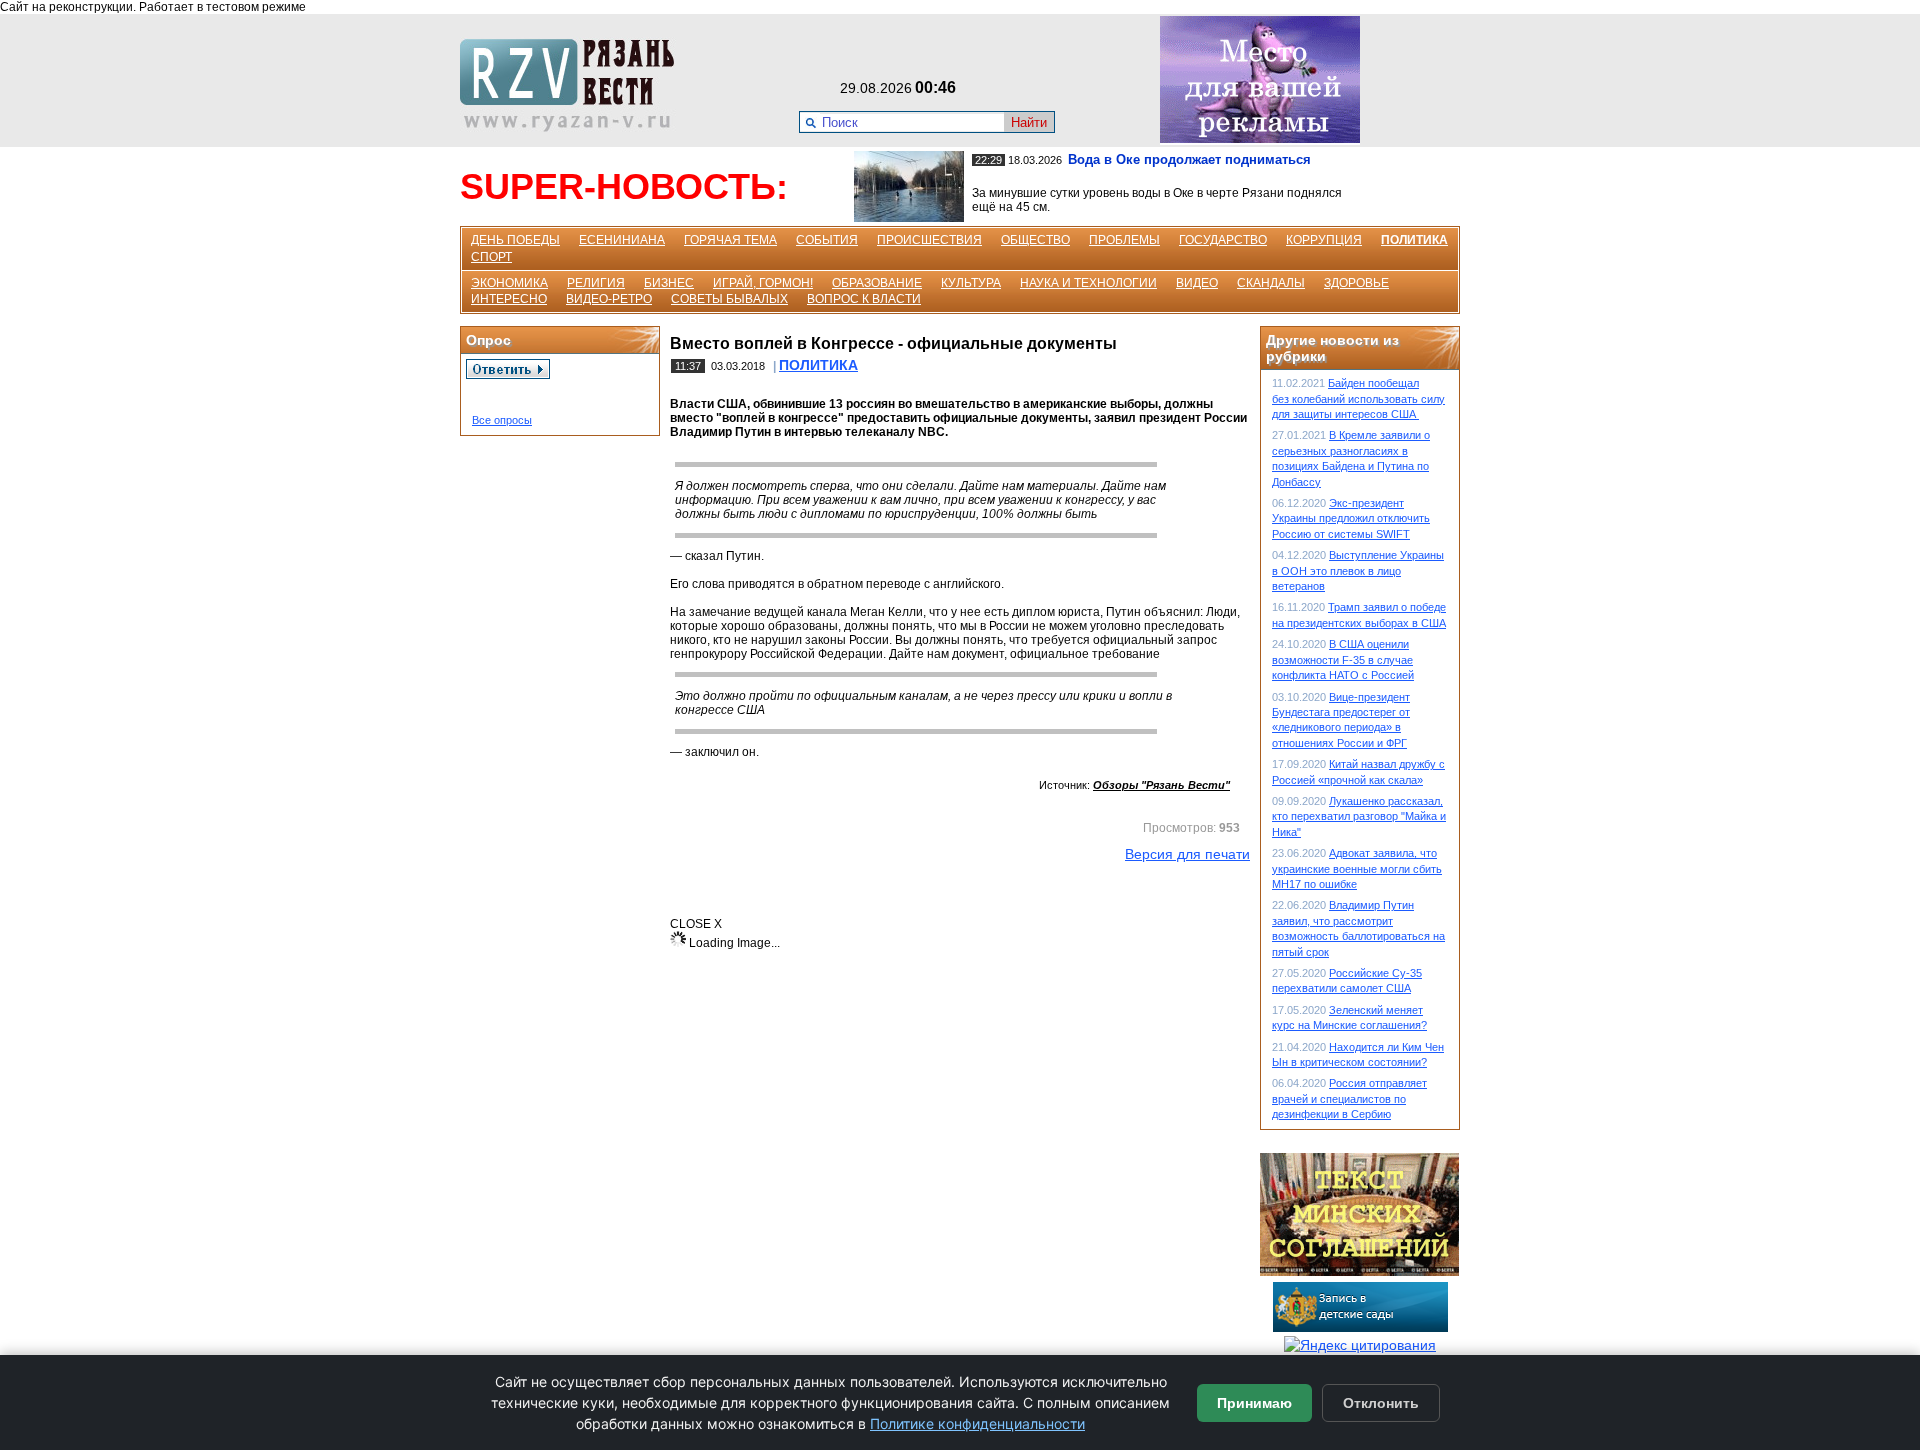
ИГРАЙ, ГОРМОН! (763, 283)
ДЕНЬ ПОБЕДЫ (515, 240)
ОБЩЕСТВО (1035, 240)
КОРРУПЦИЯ (1324, 240)
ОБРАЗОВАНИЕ (877, 283)
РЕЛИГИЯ (596, 283)
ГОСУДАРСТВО (1223, 240)
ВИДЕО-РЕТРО (609, 299)
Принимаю (1254, 1403)
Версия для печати (1187, 854)
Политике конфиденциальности (977, 1423)
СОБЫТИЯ (827, 240)
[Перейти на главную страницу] (573, 127)
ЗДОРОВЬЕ (1356, 283)
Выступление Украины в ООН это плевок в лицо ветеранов (1358, 570)
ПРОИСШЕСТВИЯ (929, 240)
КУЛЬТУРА (971, 283)
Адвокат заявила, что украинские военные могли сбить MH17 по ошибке (1357, 868)
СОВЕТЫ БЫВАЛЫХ (729, 299)
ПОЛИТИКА (1414, 240)
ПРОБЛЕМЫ (1124, 240)
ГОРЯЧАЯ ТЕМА (730, 240)
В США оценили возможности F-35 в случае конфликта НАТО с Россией (1343, 659)
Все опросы (502, 420)
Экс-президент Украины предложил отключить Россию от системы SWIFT (1351, 518)
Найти (1029, 122)
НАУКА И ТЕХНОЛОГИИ (1088, 283)
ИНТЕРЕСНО (509, 299)
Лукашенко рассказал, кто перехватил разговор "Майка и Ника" (1359, 816)
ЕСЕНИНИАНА (622, 240)
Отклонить (1381, 1403)
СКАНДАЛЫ (1271, 283)
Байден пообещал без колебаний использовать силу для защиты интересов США (1358, 398)
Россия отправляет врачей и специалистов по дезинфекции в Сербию (1349, 1098)
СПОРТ (491, 257)
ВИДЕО (1197, 283)
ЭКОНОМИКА (509, 283)
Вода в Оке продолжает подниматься (1189, 159)
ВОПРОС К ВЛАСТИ (864, 299)
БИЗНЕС (669, 283)
